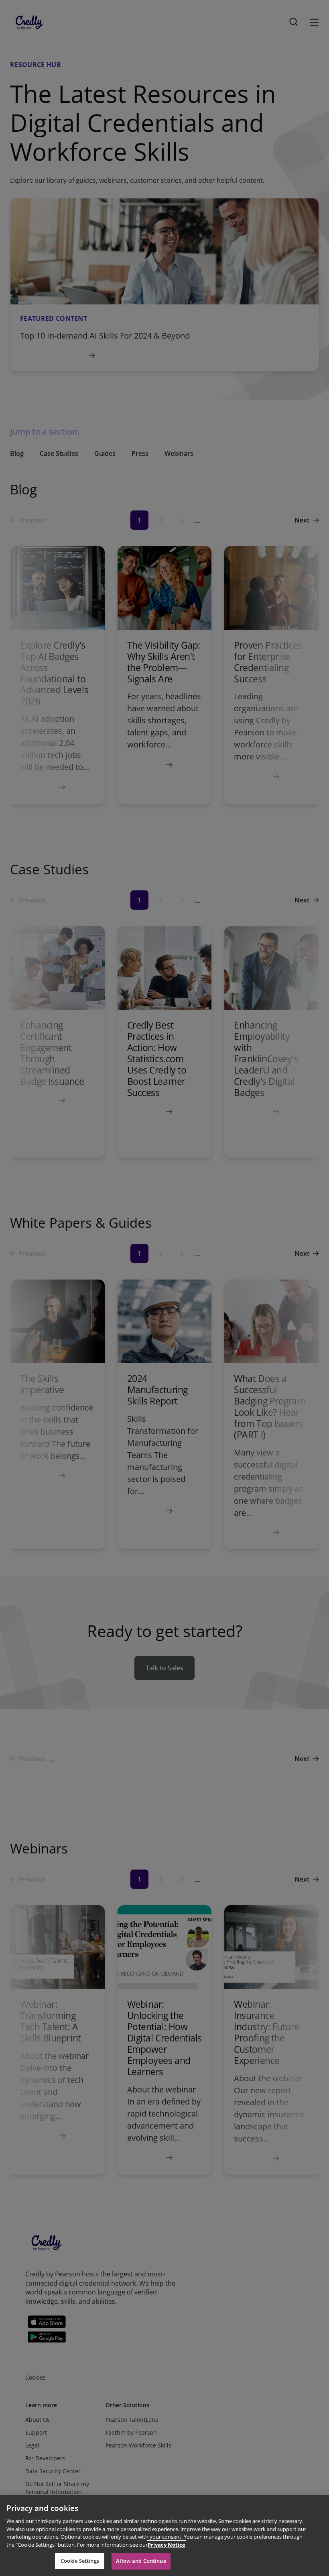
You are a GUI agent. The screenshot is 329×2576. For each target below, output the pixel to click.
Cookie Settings (80, 2561)
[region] (164, 2536)
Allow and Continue (141, 2561)
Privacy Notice (167, 2545)
